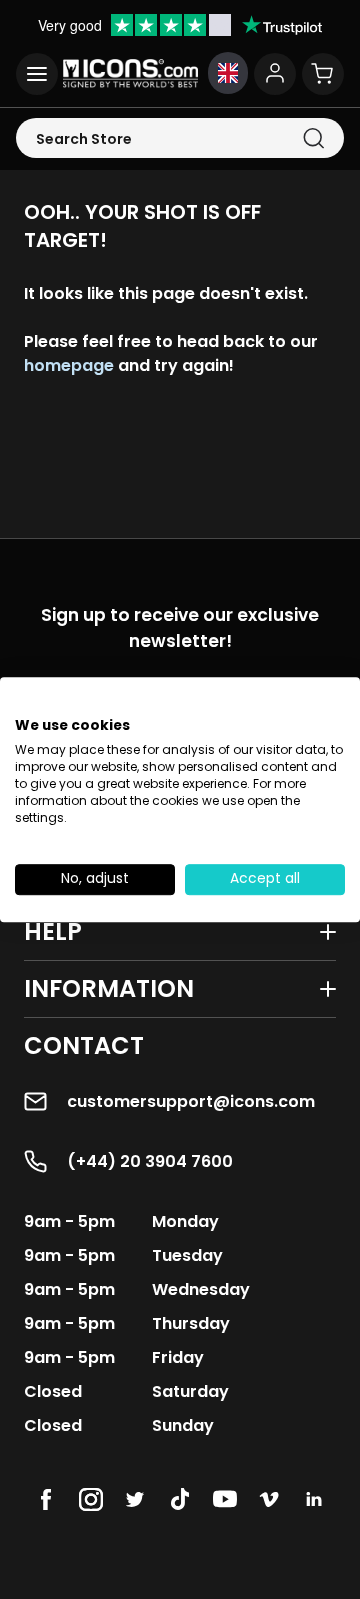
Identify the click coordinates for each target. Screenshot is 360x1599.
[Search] (313, 138)
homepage (69, 365)
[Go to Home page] (130, 73)
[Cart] (323, 74)
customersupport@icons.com (191, 1101)
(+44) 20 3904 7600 (150, 1161)
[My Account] (275, 74)
